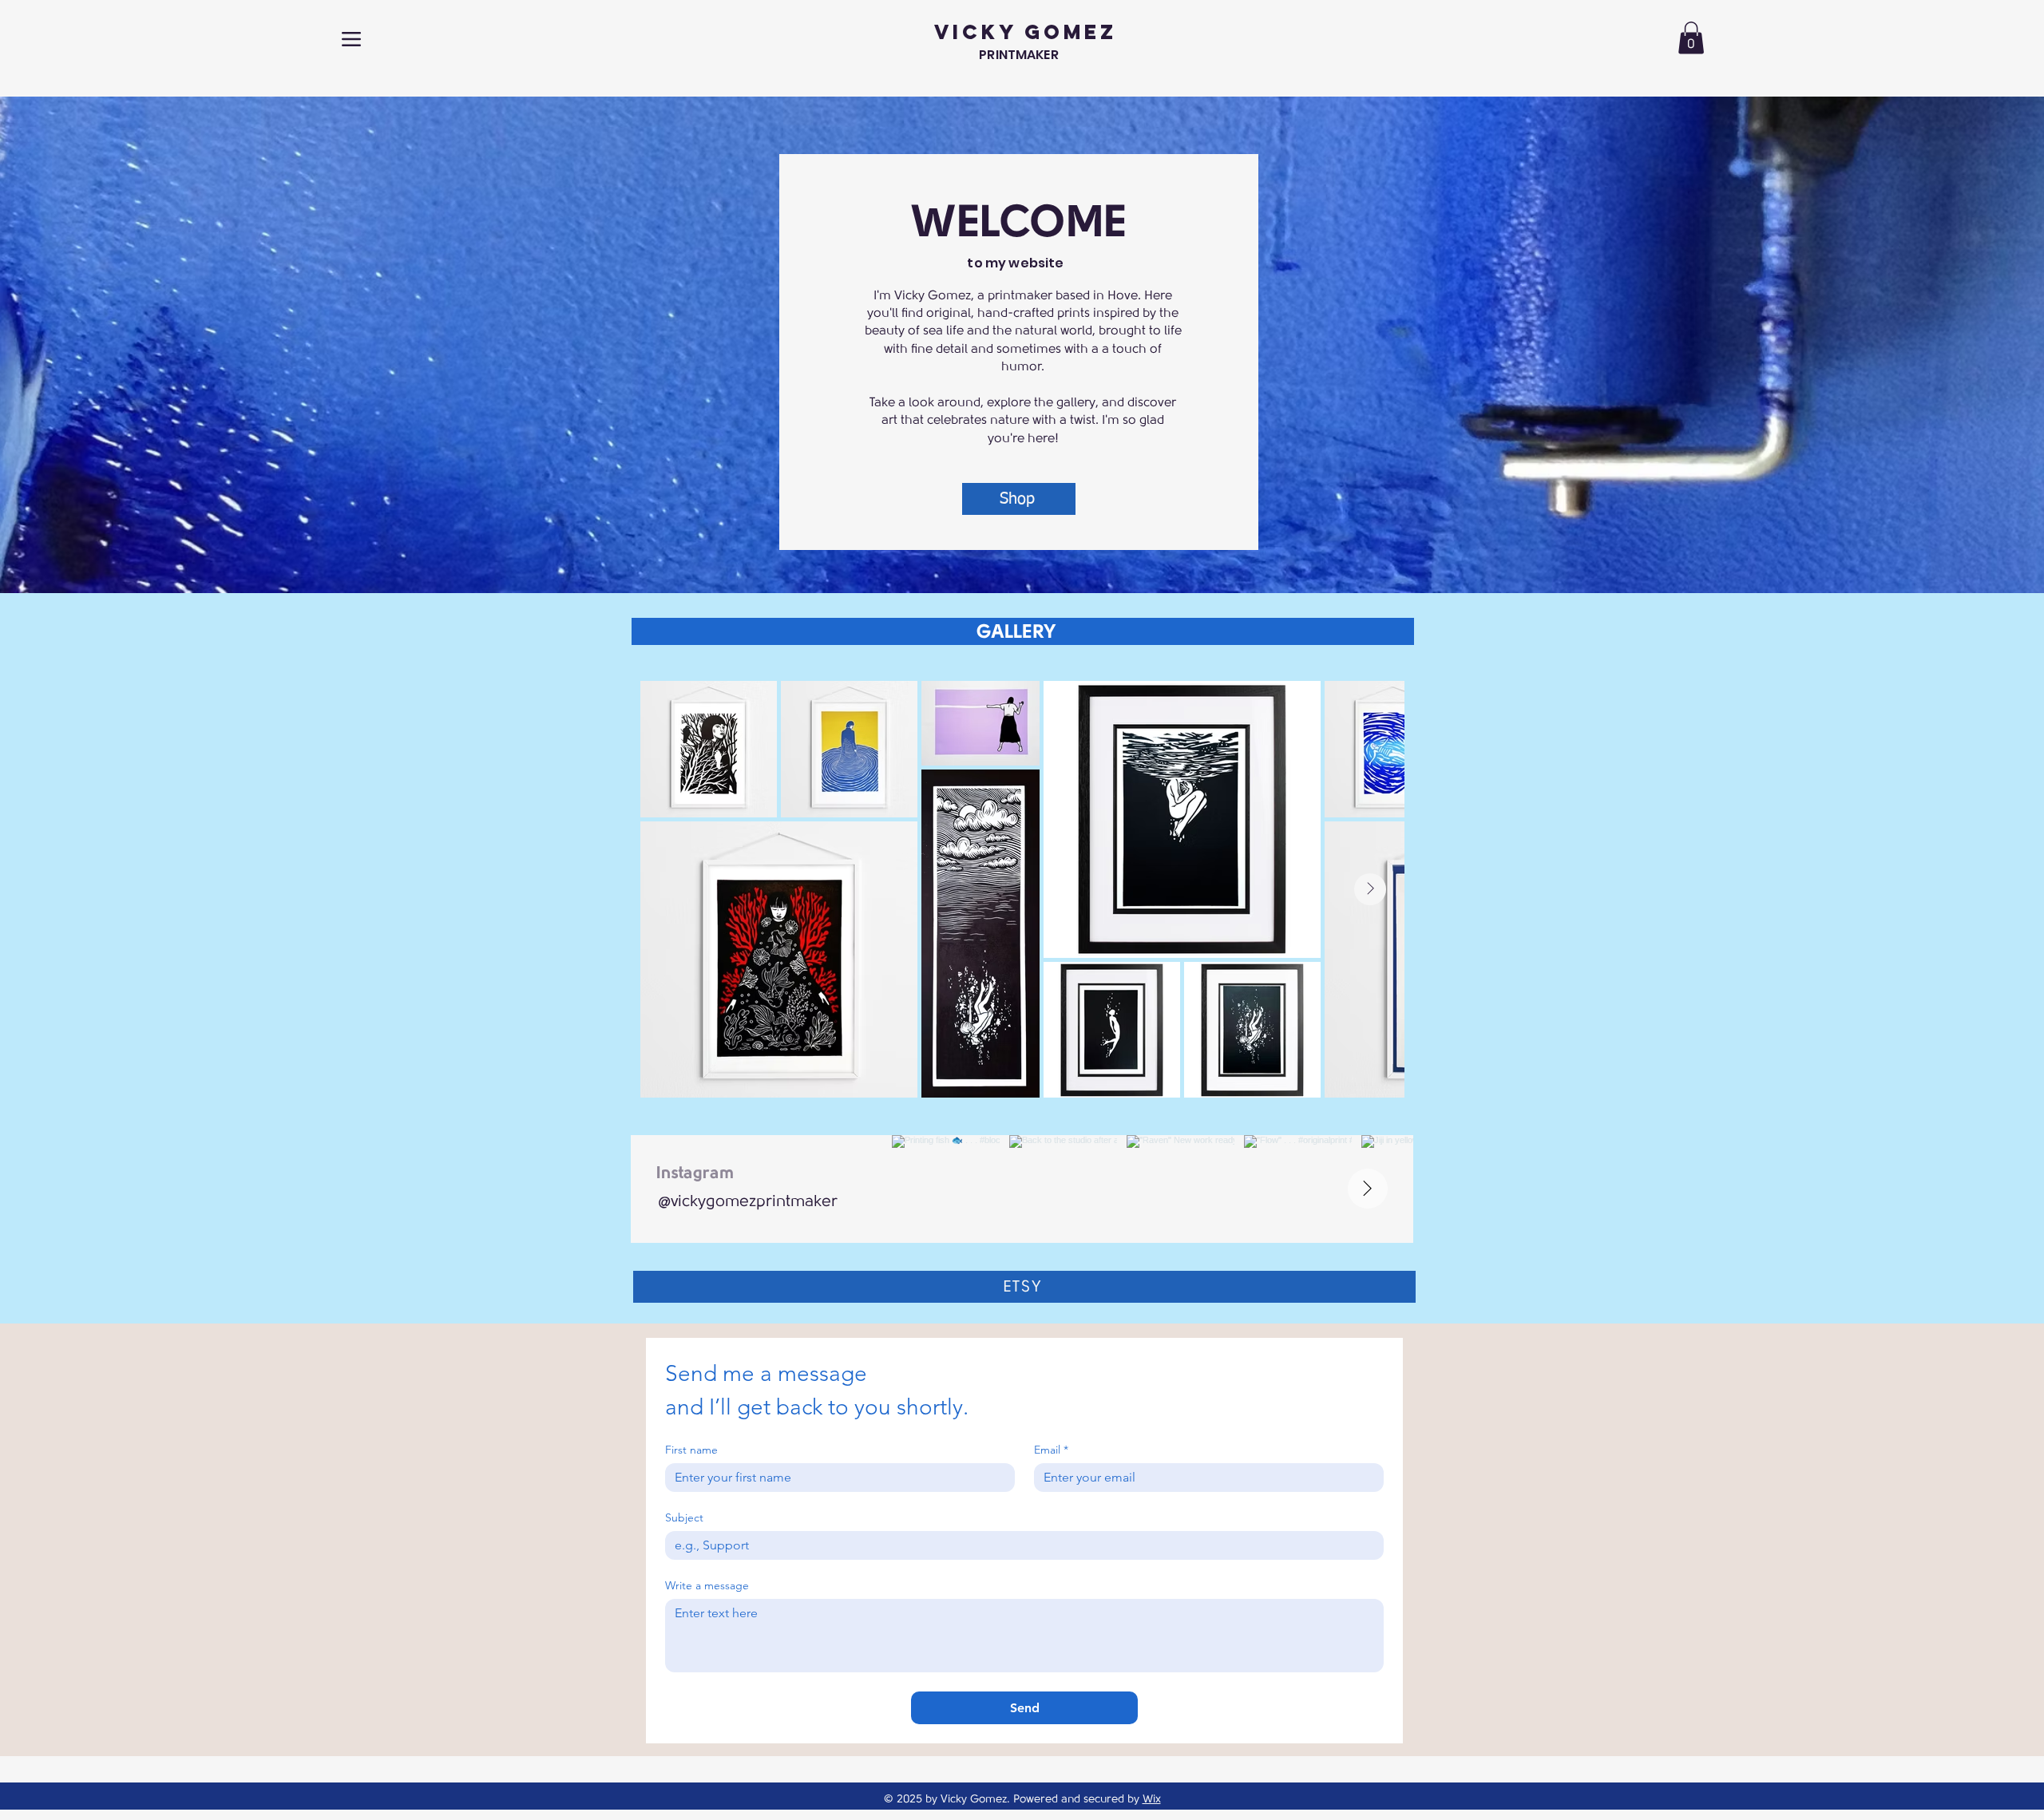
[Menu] (351, 39)
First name (691, 1450)
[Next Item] (1370, 889)
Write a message (707, 1586)
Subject (684, 1518)
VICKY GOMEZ (1026, 32)
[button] (1691, 38)
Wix (1152, 1799)
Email (1051, 1450)
